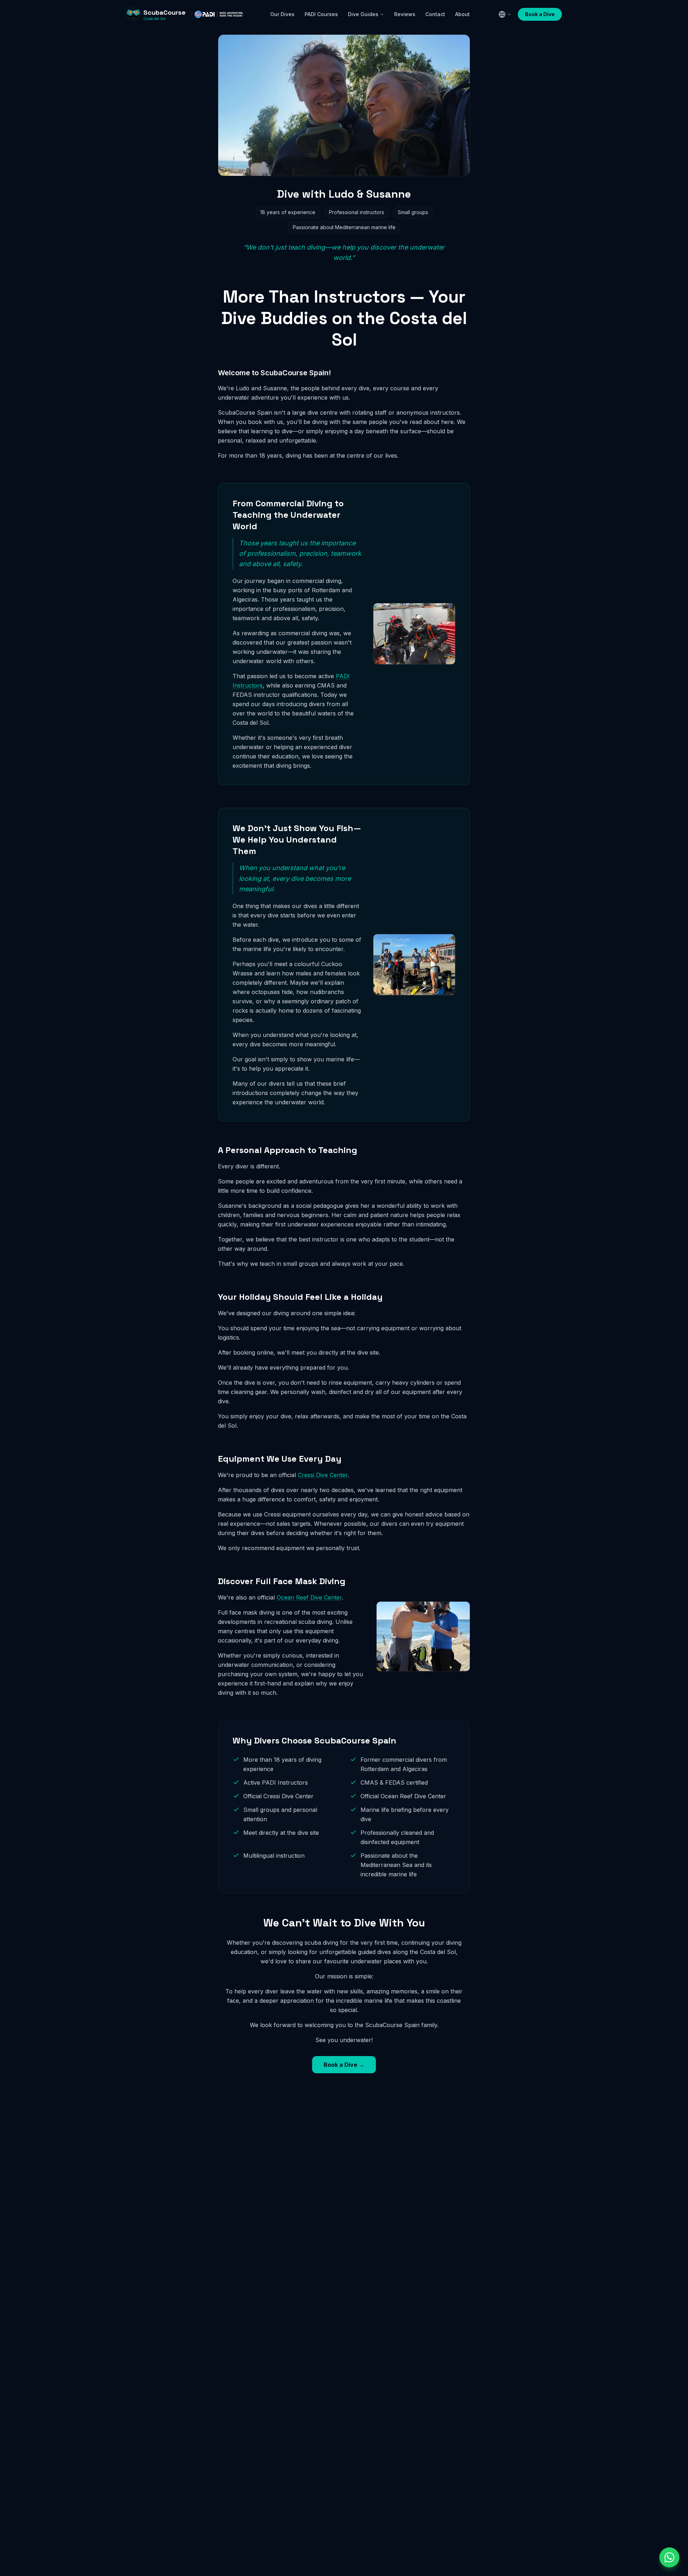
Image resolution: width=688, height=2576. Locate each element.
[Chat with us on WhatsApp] (669, 2557)
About (462, 14)
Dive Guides (363, 14)
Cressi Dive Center (323, 1475)
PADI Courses (321, 14)
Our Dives (282, 14)
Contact (435, 14)
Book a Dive (540, 14)
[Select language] (505, 14)
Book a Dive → (344, 2065)
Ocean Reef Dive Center (309, 1597)
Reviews (405, 14)
